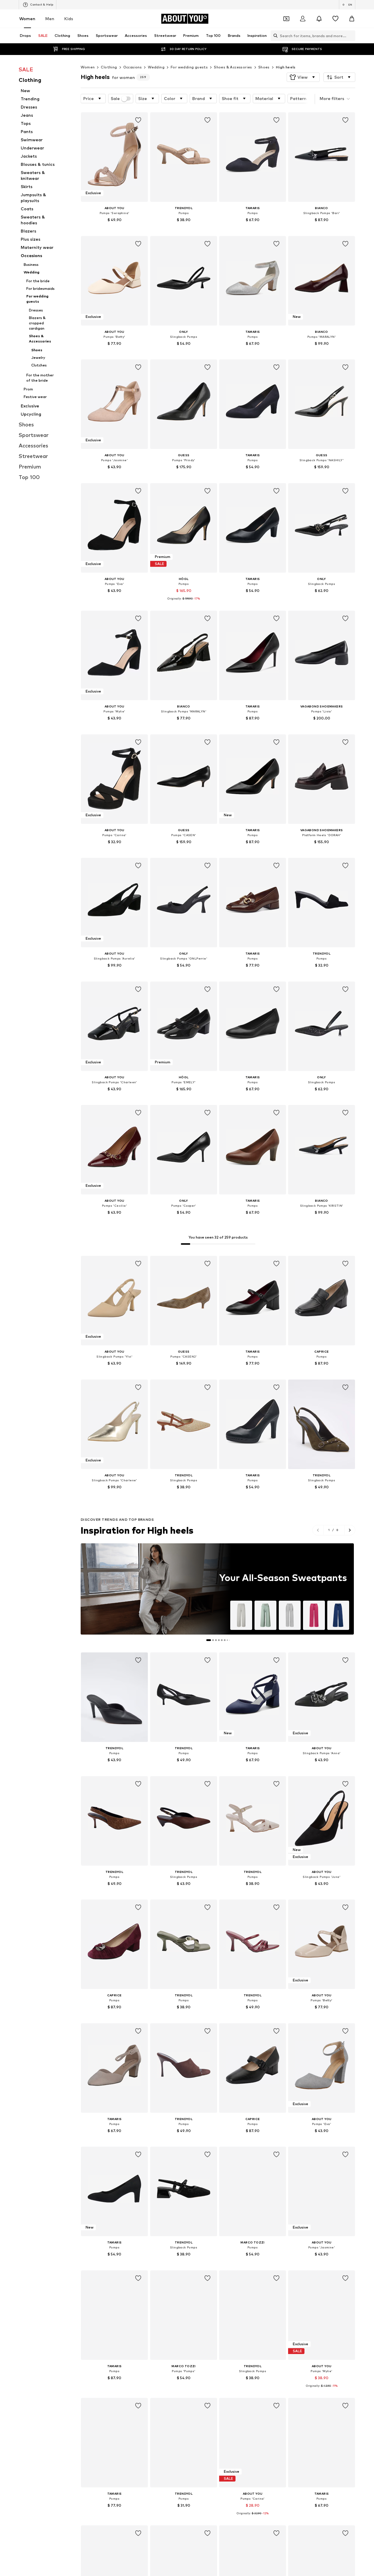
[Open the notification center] (319, 19)
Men (50, 19)
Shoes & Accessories (233, 67)
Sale (115, 99)
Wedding (156, 67)
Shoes (264, 67)
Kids (69, 19)
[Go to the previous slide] (318, 1530)
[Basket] (352, 19)
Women (27, 19)
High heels (286, 67)
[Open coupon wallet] (286, 19)
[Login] (303, 19)
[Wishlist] (335, 19)
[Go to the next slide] (350, 1530)
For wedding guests (189, 67)
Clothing (109, 67)
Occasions (133, 67)
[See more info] (114, 228)
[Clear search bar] (351, 36)
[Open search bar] (274, 36)
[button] (303, 77)
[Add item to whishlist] (138, 120)
